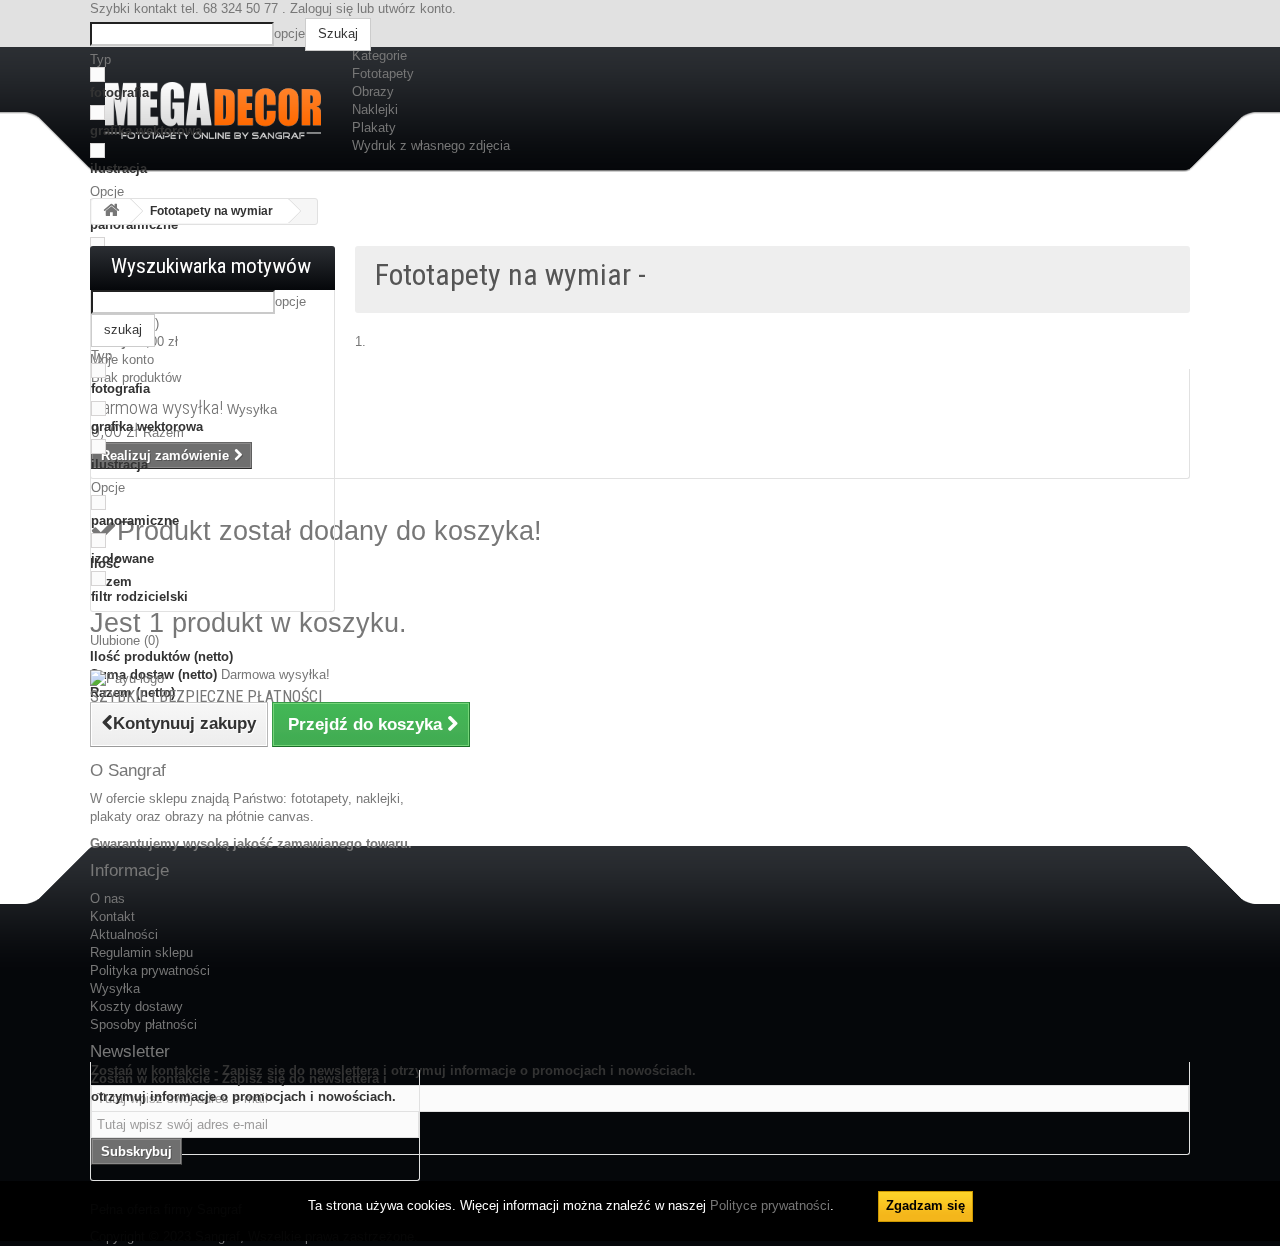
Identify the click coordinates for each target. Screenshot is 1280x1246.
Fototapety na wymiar (211, 211)
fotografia (119, 92)
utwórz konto (415, 8)
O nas (107, 898)
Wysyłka (115, 988)
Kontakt (112, 916)
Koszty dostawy (136, 1006)
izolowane (122, 558)
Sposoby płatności (143, 1024)
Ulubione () (124, 640)
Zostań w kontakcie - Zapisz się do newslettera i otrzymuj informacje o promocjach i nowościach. (243, 1087)
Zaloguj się (321, 8)
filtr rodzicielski (139, 596)
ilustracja (118, 168)
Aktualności (124, 934)
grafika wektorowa (146, 130)
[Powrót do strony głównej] (111, 211)
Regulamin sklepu (141, 952)
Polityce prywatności (770, 1205)
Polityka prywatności (150, 970)
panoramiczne (135, 520)
